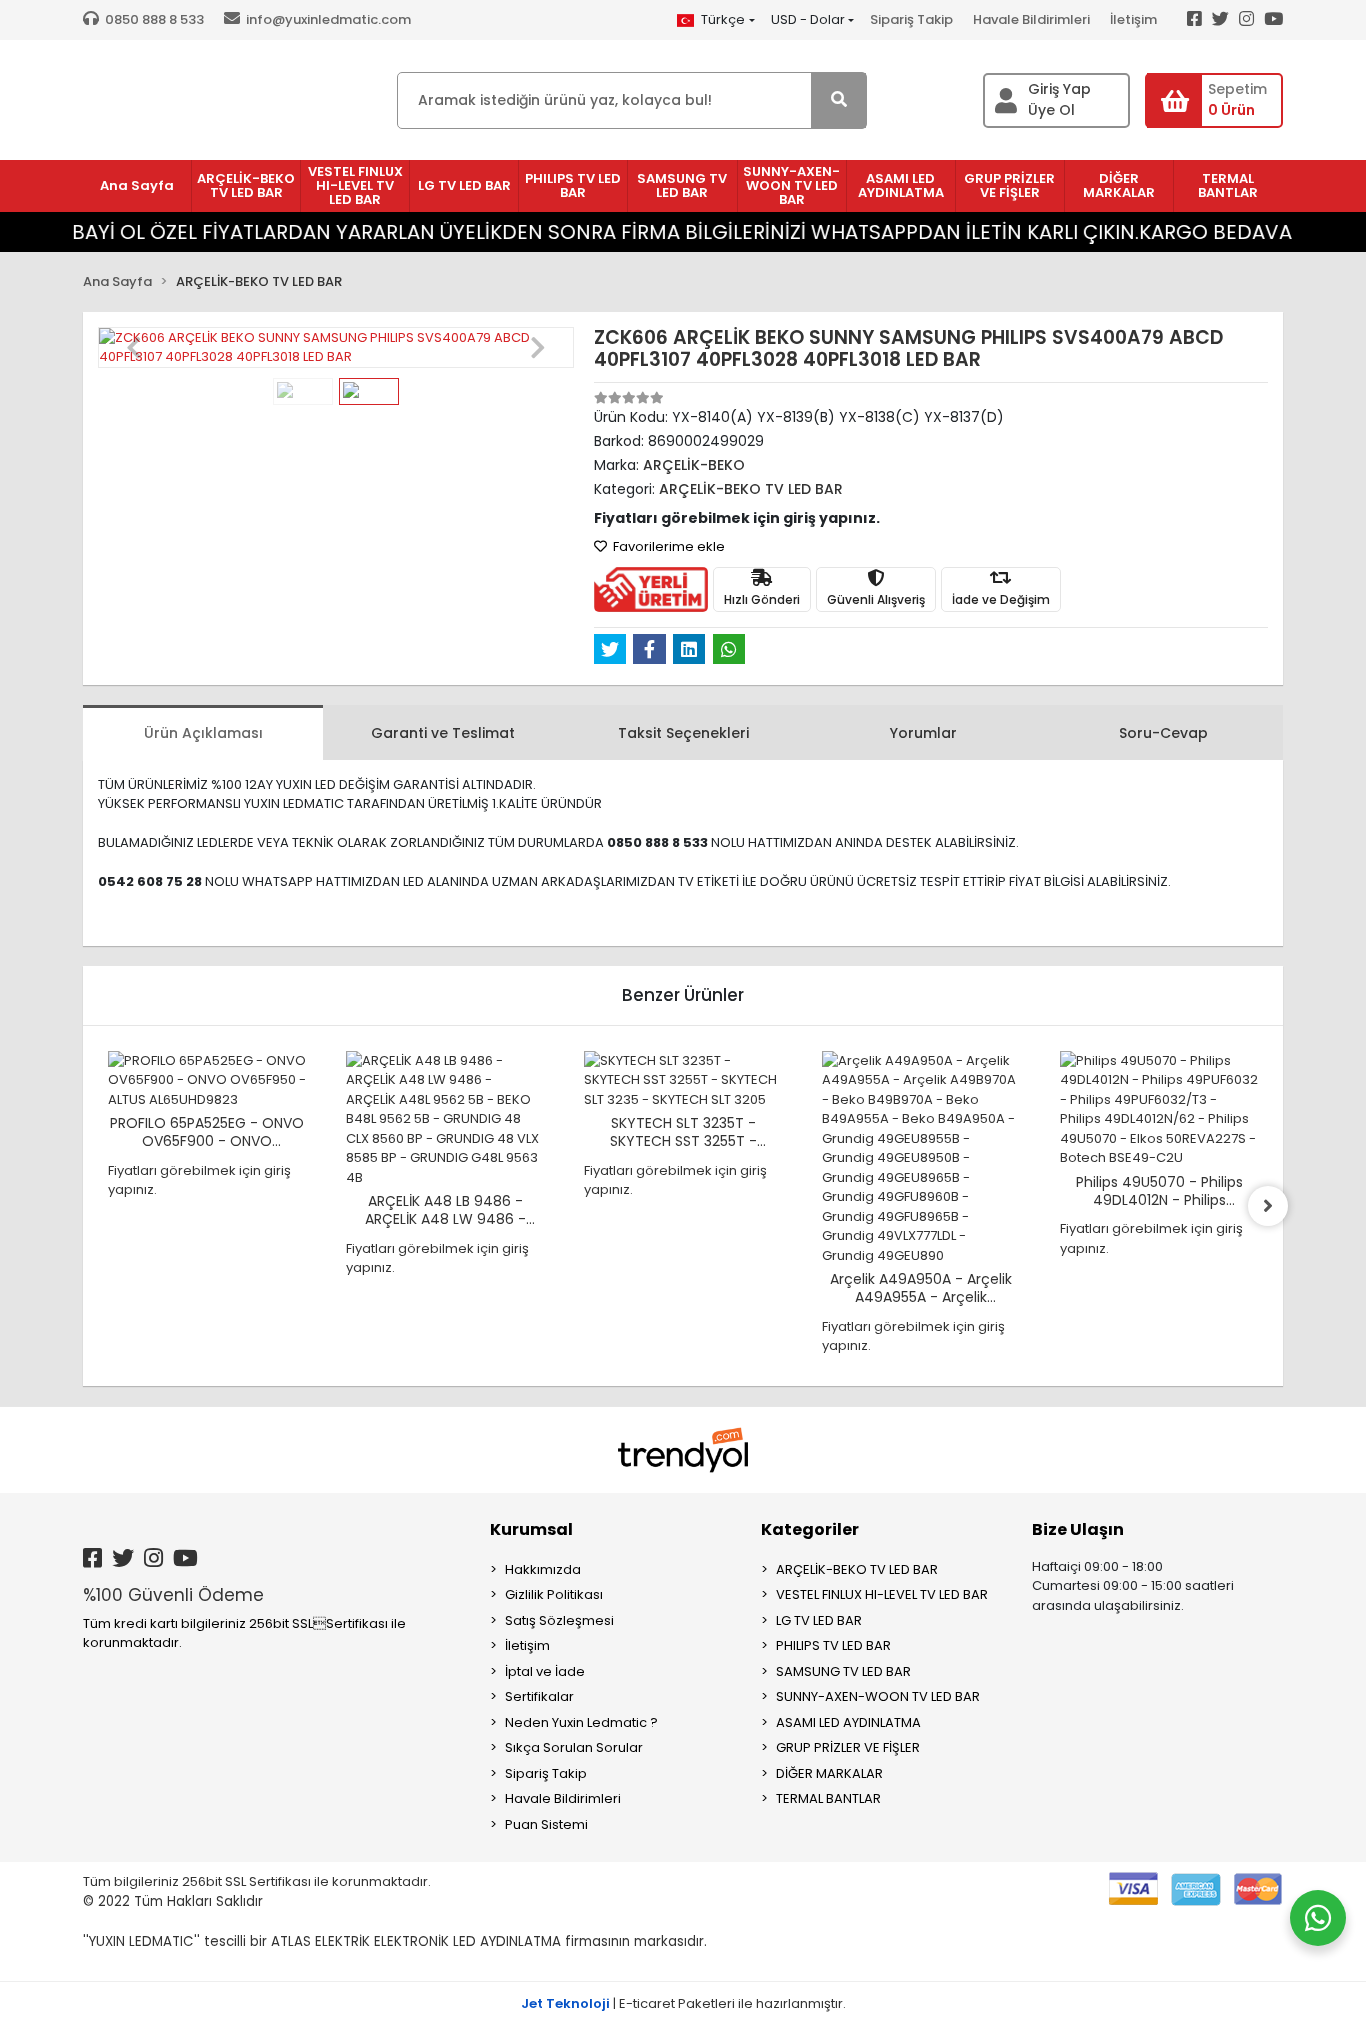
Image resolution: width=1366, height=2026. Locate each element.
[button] (133, 347)
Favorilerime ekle (667, 546)
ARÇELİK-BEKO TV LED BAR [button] (246, 185)
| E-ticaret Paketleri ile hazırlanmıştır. (683, 2003)
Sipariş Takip (911, 19)
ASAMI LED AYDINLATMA (848, 1722)
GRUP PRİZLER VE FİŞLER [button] (1009, 185)
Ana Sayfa (137, 185)
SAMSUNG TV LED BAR (843, 1671)
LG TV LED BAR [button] (464, 185)
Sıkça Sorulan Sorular (574, 1747)
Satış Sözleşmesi (559, 1620)
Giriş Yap (1059, 89)
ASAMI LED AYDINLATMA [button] (901, 185)
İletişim (1133, 19)
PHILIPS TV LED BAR (833, 1645)
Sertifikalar (539, 1696)
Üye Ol (1051, 110)
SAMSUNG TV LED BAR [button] (682, 185)
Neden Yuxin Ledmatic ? (581, 1722)
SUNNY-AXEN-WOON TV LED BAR (878, 1696)
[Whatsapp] (1318, 1918)
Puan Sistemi (546, 1824)
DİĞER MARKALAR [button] (1119, 185)
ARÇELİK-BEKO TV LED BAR (857, 1569)
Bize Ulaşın (1078, 1529)
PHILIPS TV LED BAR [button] (573, 185)
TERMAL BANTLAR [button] (1228, 185)
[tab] (203, 732)
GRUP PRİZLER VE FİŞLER (848, 1747)
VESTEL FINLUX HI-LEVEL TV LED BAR (882, 1594)
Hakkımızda (543, 1569)
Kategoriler (810, 1529)
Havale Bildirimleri (1031, 19)
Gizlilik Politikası (554, 1594)
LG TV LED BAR (819, 1620)
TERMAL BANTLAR (828, 1798)
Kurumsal (531, 1529)
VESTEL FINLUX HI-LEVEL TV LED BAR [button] (355, 185)
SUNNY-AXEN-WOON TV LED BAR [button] (791, 185)
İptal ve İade (545, 1671)
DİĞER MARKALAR (829, 1773)
